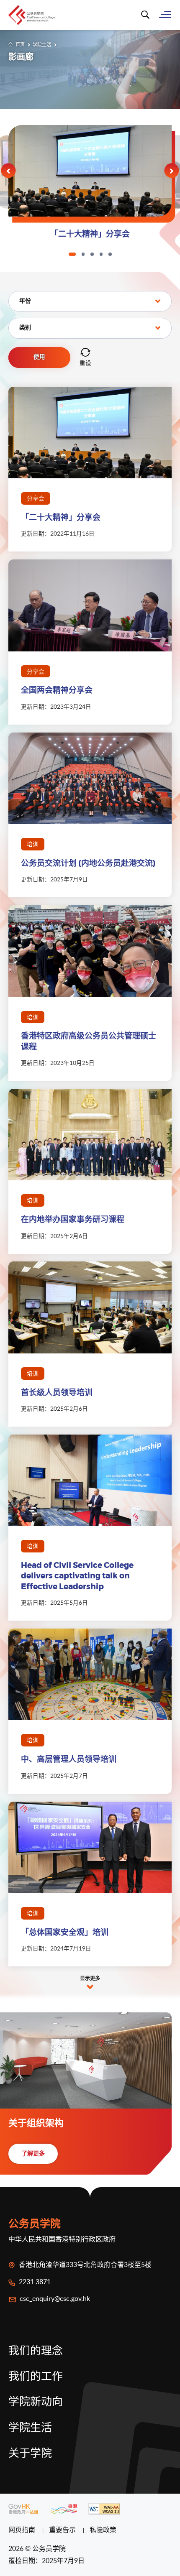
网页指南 (23, 2530)
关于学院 (30, 2453)
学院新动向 (36, 2402)
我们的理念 (36, 2351)
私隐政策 (103, 2530)
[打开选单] (165, 14)
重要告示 (63, 2530)
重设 (85, 363)
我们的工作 (36, 2377)
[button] (9, 171)
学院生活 (42, 45)
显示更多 (90, 1979)
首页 (20, 44)
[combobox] (90, 301)
